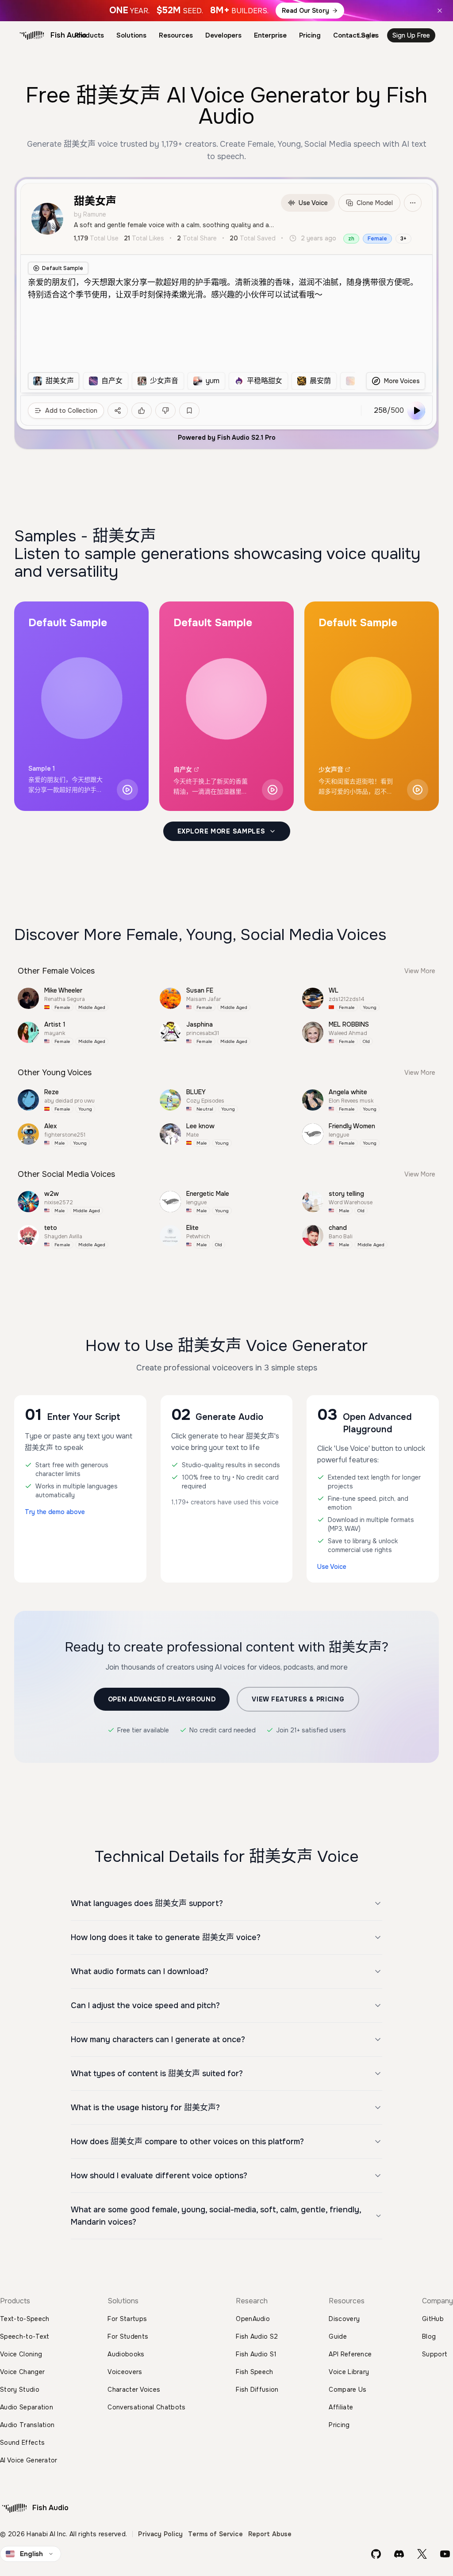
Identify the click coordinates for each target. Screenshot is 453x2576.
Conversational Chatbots (146, 2407)
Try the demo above (55, 1512)
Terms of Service (215, 2534)
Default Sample (63, 268)
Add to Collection (71, 411)
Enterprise (270, 35)
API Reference (350, 2354)
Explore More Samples (221, 831)
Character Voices (134, 2390)
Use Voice (313, 203)
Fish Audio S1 (256, 2354)
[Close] (440, 11)
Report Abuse (270, 2534)
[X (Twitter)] (422, 2554)
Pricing (310, 35)
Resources (176, 35)
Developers (223, 35)
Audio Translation (27, 2425)
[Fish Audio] (32, 35)
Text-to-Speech (25, 2319)
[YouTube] (445, 2554)
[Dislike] (165, 411)
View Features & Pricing (298, 1699)
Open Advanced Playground (162, 1699)
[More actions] (413, 203)
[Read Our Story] (226, 11)
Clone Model (375, 203)
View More (420, 971)
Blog (429, 2336)
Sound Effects (22, 2443)
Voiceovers (125, 2372)
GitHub (433, 2319)
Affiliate (341, 2407)
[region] (191, 381)
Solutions (131, 35)
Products (89, 35)
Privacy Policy (160, 2534)
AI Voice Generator (29, 2460)
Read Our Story (305, 11)
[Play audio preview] (127, 790)
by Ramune (90, 214)
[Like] (142, 411)
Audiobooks (126, 2354)
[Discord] (399, 2554)
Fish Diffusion (257, 2390)
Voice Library (349, 2372)
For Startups (127, 2319)
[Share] (118, 411)
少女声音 (331, 769)
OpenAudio (253, 2319)
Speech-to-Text (25, 2336)
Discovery (344, 2319)
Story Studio (20, 2390)
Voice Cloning (21, 2354)
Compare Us (347, 2390)
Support (435, 2354)
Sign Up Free (411, 35)
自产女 (183, 769)
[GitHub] (376, 2554)
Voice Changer (22, 2372)
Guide (338, 2336)
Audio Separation (27, 2407)
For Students (128, 2336)
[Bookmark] (189, 411)
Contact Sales (356, 35)
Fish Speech (255, 2372)
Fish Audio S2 (257, 2336)
